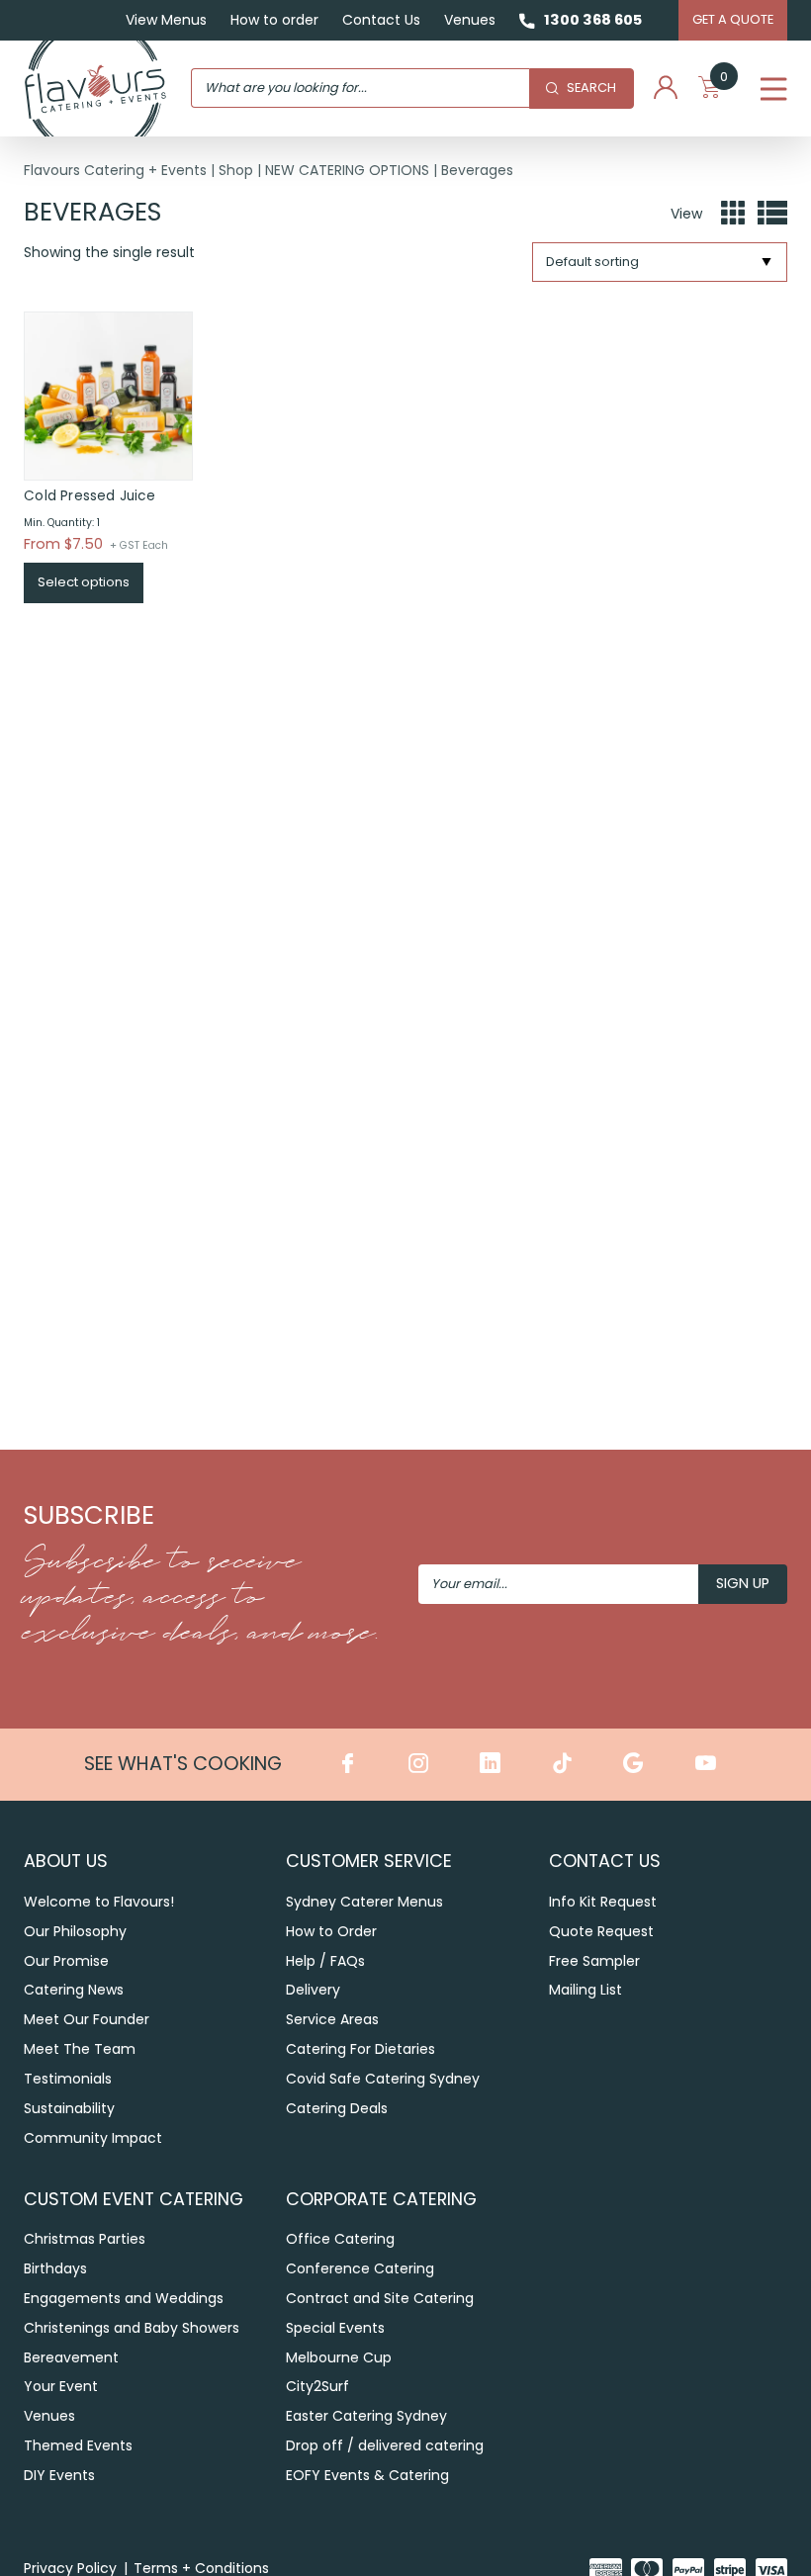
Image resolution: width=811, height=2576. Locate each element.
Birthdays (55, 2268)
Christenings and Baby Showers (132, 2328)
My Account (666, 88)
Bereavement (71, 2357)
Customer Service (369, 1861)
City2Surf (317, 2386)
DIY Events (59, 2475)
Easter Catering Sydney (366, 2416)
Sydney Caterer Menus (364, 1902)
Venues (470, 20)
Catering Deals (337, 2108)
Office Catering (340, 2239)
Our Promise (66, 1961)
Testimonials (68, 2079)
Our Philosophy (75, 1931)
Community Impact (93, 2138)
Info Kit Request (603, 1902)
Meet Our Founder (87, 2019)
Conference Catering (360, 2268)
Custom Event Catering (134, 2199)
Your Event (61, 2386)
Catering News (74, 1990)
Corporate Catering (381, 2199)
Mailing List (586, 1990)
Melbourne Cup (339, 2357)
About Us (66, 1861)
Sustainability (69, 2108)
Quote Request (601, 1931)
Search (591, 88)
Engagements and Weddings (124, 2298)
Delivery (313, 1990)
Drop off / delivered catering (385, 2445)
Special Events (335, 2328)
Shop (236, 170)
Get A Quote (733, 19)
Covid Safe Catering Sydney (383, 2079)
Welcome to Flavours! (99, 1902)
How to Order (331, 1931)
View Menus (166, 20)
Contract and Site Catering (380, 2298)
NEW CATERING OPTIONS (347, 170)
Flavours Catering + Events (115, 170)
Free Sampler (594, 1961)
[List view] (772, 214)
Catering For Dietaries (360, 2049)
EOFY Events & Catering (367, 2475)
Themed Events (78, 2445)
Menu (774, 88)
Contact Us (381, 20)
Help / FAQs (325, 1961)
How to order (274, 20)
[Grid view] (733, 214)
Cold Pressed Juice (90, 496)
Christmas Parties (85, 2239)
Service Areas (332, 2019)
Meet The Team (80, 2049)
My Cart (724, 81)
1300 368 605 (593, 20)
